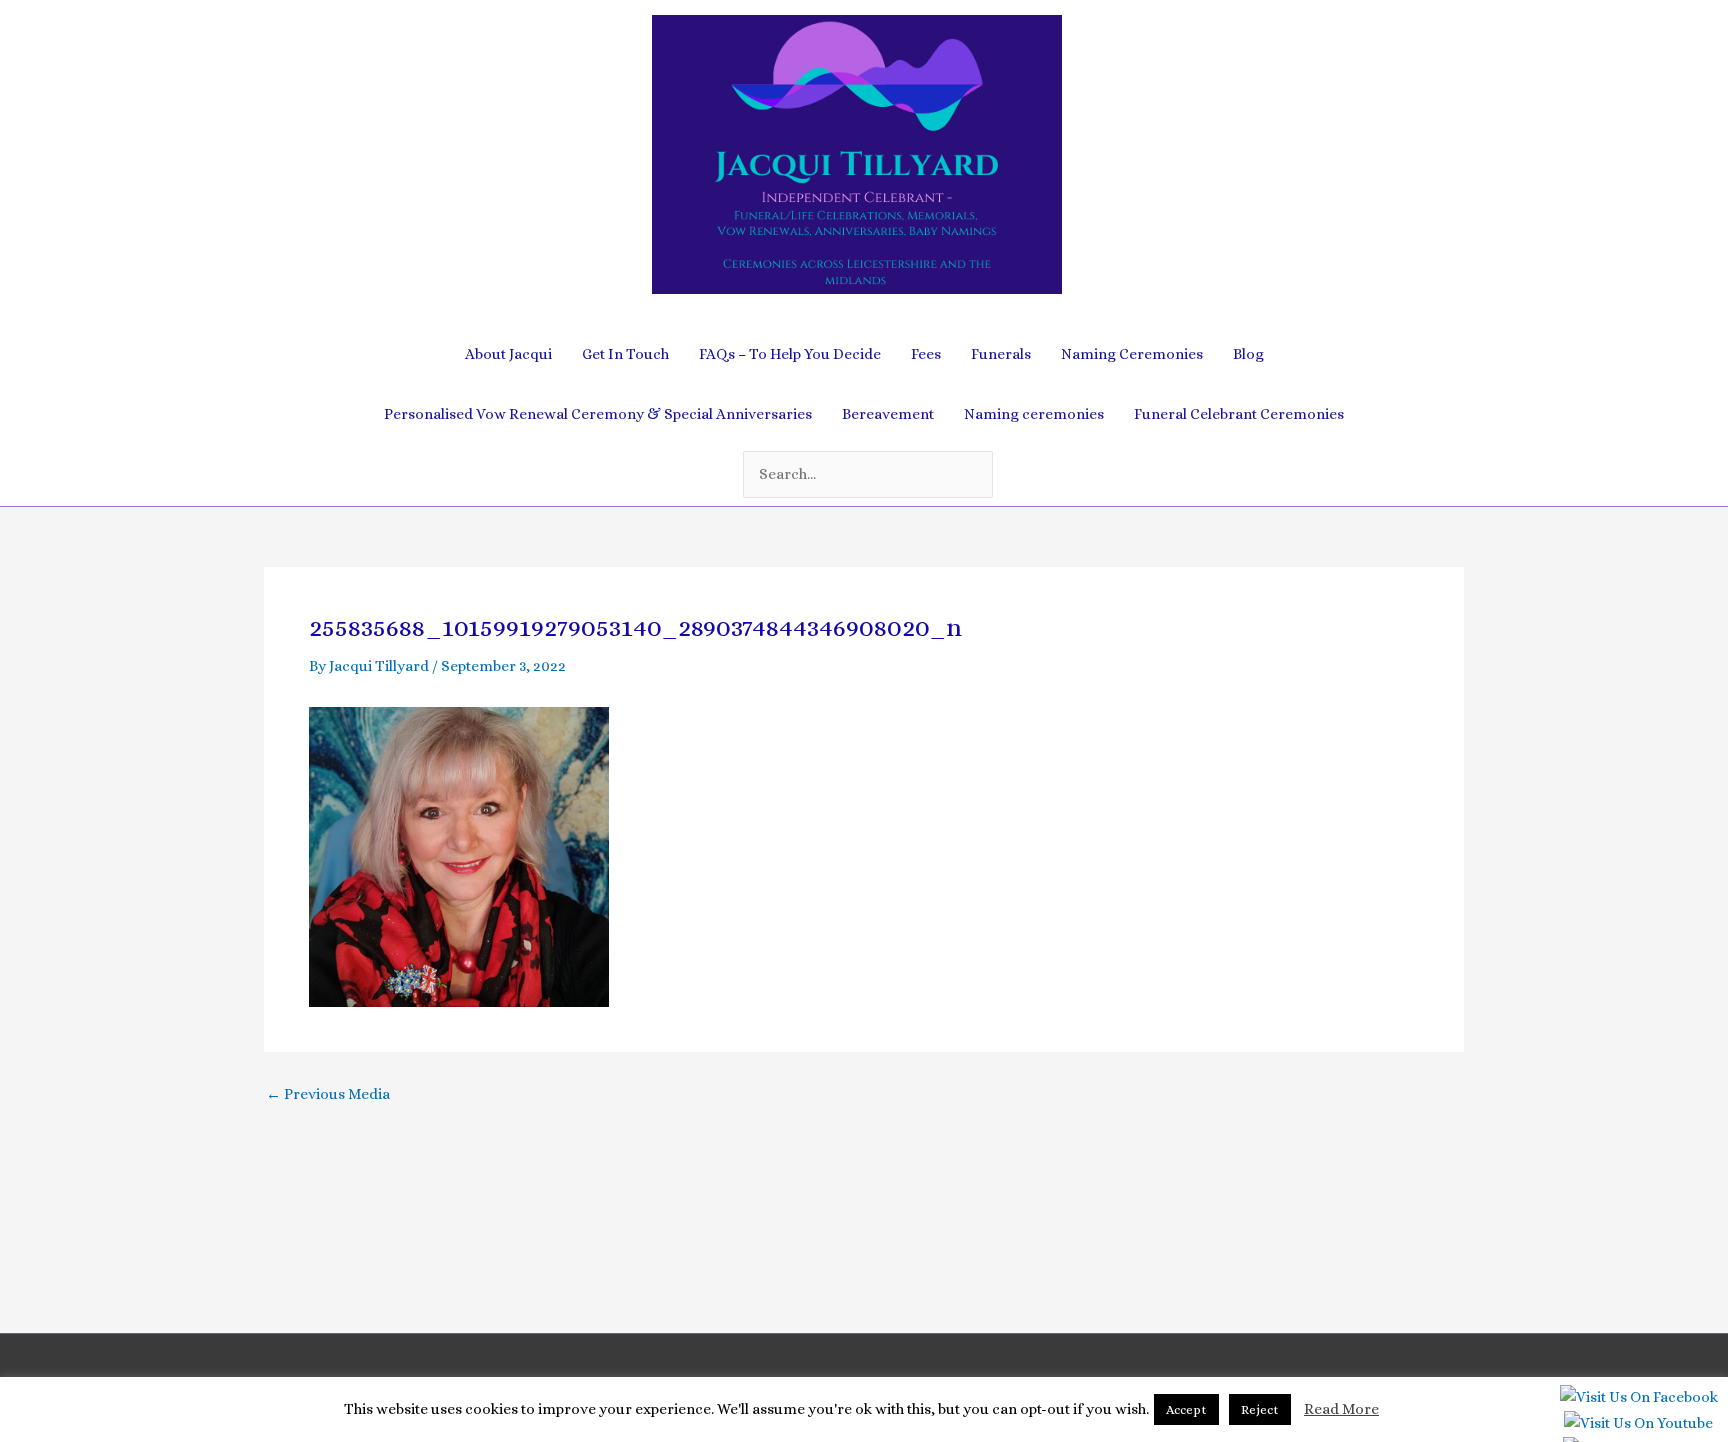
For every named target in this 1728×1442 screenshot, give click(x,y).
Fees (926, 354)
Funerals (1001, 354)
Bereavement (888, 414)
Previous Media (328, 1094)
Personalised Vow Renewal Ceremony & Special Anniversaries (598, 414)
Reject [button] (1260, 1409)
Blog (1248, 354)
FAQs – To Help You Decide (790, 354)
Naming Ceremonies (1132, 354)
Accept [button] (1186, 1409)
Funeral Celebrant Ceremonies (1239, 414)
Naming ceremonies (1034, 414)
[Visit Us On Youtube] (1638, 1428)
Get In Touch (625, 354)
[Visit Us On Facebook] (1638, 1402)
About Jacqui (508, 354)
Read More (1341, 1409)
